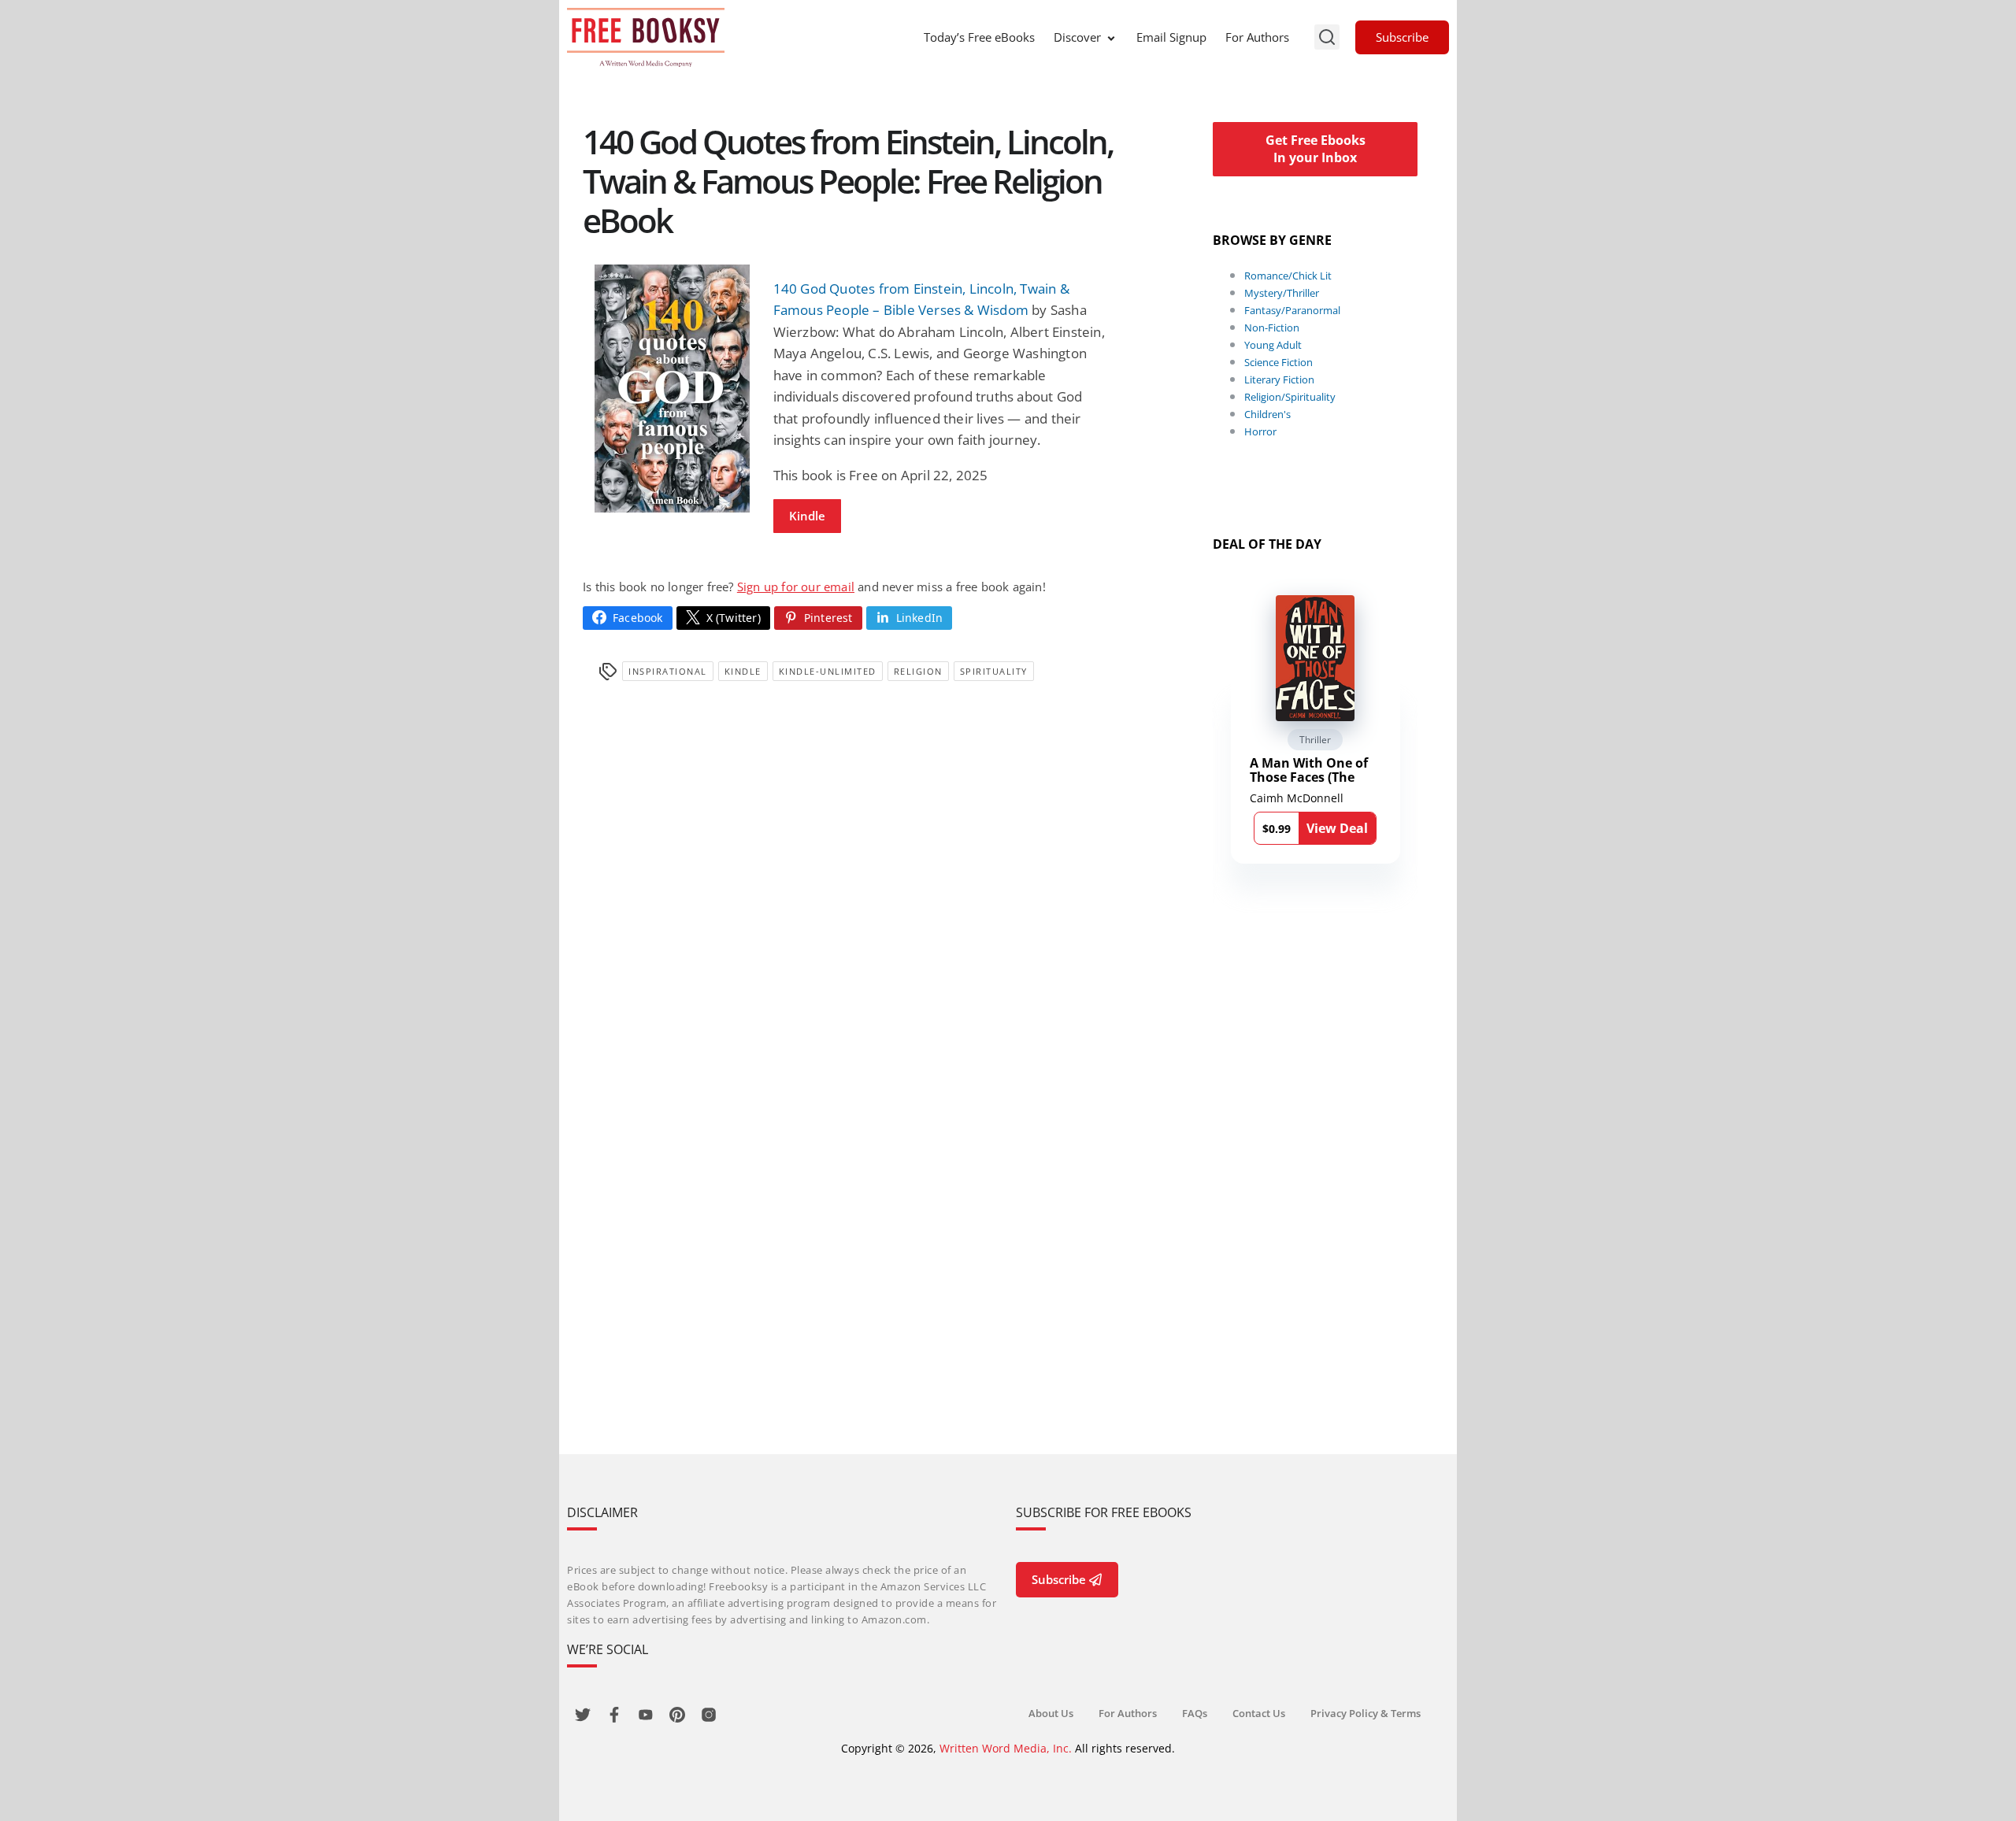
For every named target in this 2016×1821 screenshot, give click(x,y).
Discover (1077, 37)
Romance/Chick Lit (1288, 276)
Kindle (807, 516)
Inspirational (668, 671)
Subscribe (1402, 37)
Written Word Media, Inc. (1006, 1748)
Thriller (1315, 740)
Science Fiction (1279, 362)
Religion (918, 671)
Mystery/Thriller (1282, 293)
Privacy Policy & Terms (1366, 1713)
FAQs (1195, 1713)
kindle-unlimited (828, 671)
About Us (1051, 1713)
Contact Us (1259, 1713)
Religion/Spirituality (1290, 397)
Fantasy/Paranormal (1292, 310)
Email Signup (1171, 37)
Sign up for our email (796, 587)
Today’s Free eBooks (979, 37)
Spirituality (994, 671)
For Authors (1257, 37)
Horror (1260, 431)
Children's (1267, 414)
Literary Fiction (1279, 379)
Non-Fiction (1272, 328)
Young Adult (1273, 345)
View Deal (1337, 828)
